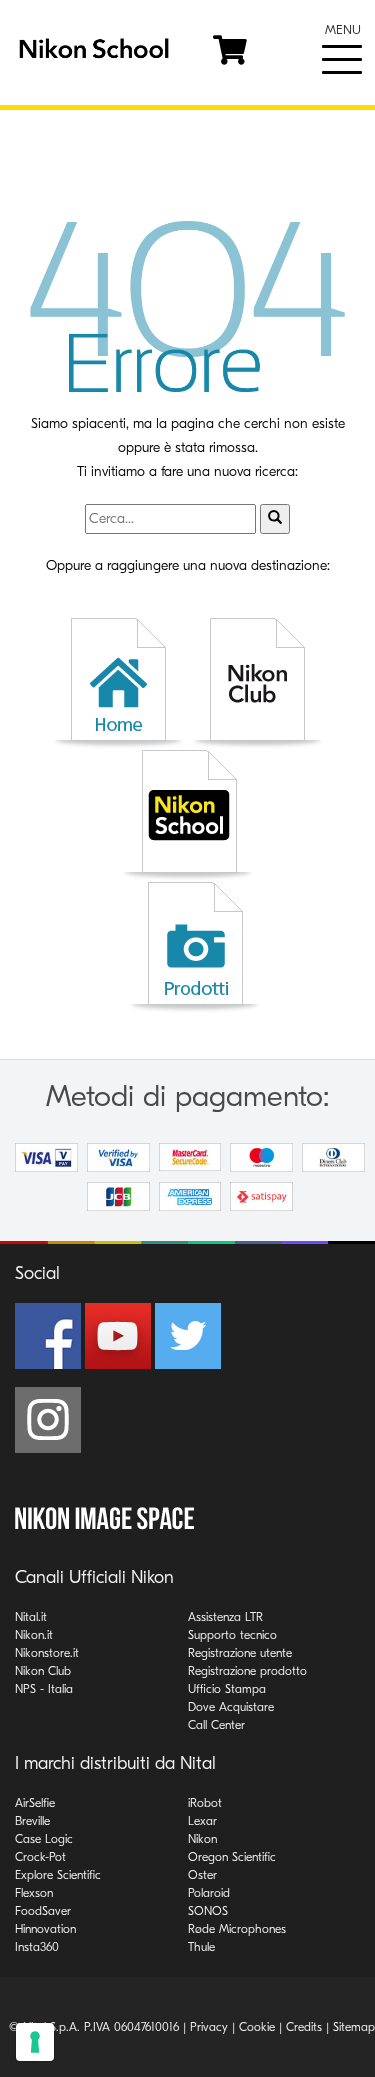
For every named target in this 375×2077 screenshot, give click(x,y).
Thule (201, 1947)
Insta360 (37, 1947)
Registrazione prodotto (247, 1671)
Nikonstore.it (47, 1653)
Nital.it (31, 1617)
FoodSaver (43, 1911)
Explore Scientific (58, 1875)
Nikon (202, 1839)
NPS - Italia (44, 1689)
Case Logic (44, 1839)
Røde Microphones (237, 1929)
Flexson (34, 1893)
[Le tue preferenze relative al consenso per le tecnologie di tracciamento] (35, 2042)
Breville (32, 1821)
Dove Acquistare (231, 1707)
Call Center (216, 1725)
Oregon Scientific (232, 1857)
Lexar (202, 1821)
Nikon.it (34, 1635)
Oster (202, 1875)
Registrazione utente (240, 1653)
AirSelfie (35, 1803)
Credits (304, 2027)
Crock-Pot (40, 1857)
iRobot (205, 1803)
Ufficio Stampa (227, 1689)
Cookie (257, 2027)
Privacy (209, 2027)
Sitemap (354, 2027)
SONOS (208, 1911)
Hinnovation (45, 1929)
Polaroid (209, 1893)
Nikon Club (43, 1671)
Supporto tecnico (232, 1635)
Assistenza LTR (225, 1617)
